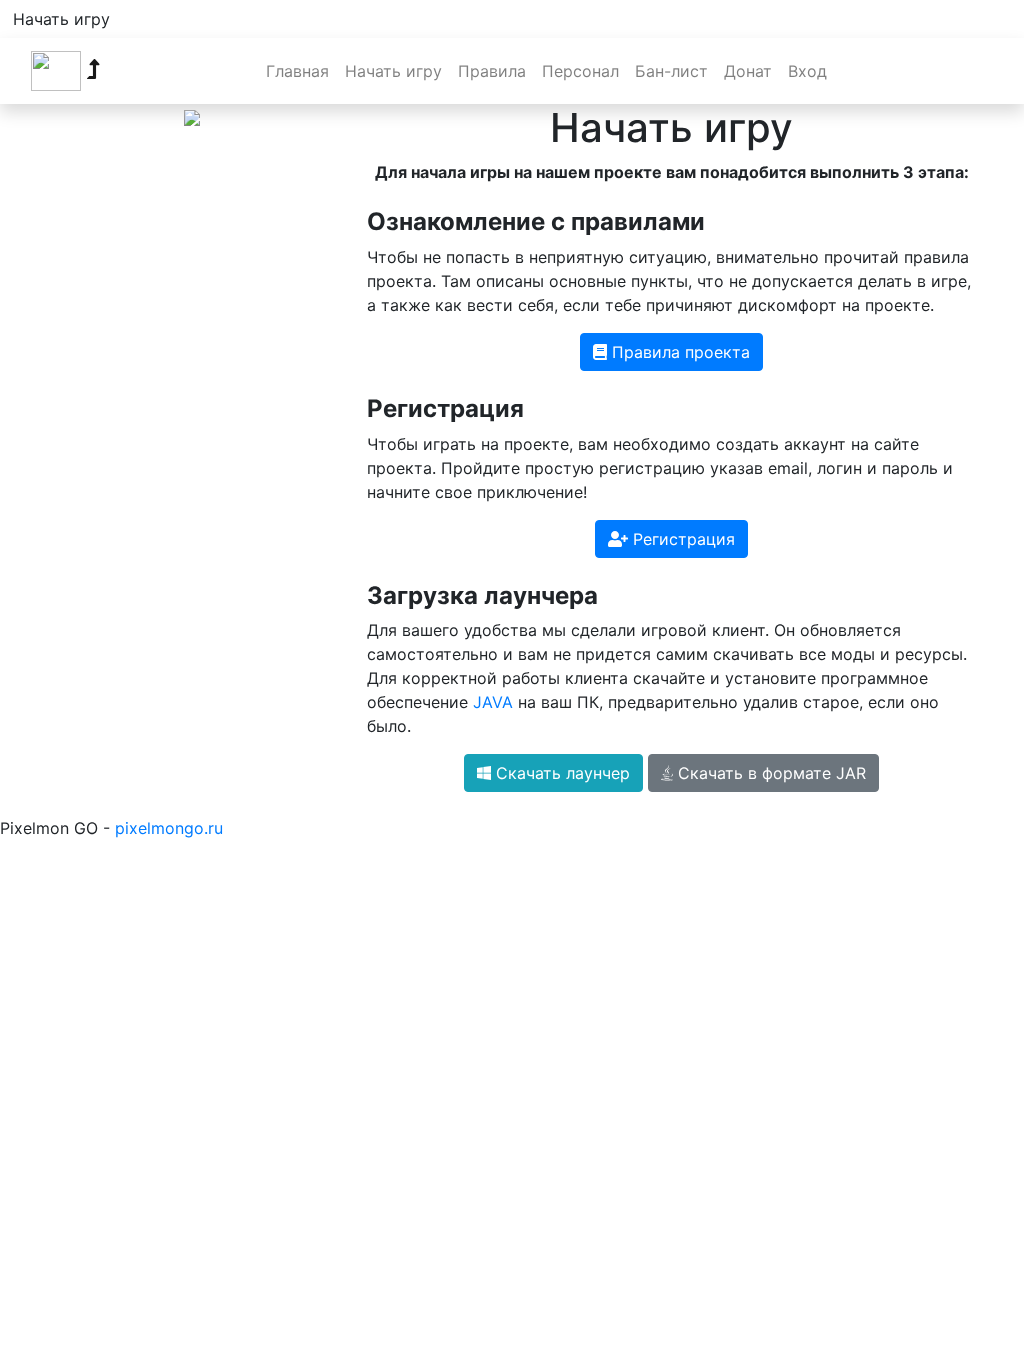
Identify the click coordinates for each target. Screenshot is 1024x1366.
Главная (297, 71)
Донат (748, 71)
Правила (492, 71)
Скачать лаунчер (560, 773)
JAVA (493, 702)
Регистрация (681, 539)
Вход (807, 71)
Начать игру (61, 19)
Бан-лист (671, 71)
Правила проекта (678, 352)
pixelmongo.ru (169, 828)
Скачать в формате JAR (769, 773)
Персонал (580, 71)
